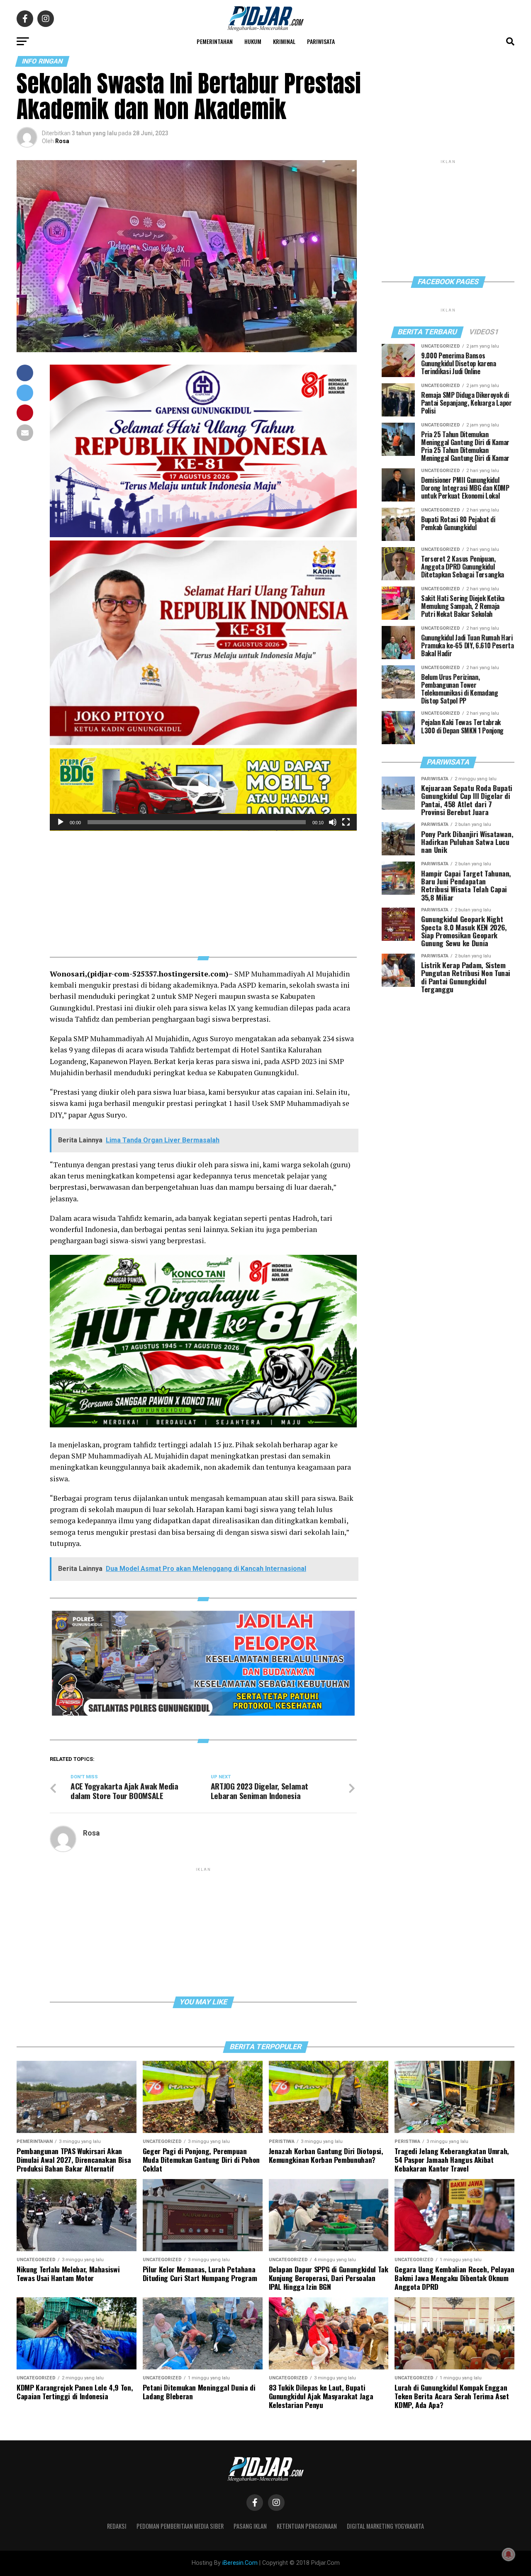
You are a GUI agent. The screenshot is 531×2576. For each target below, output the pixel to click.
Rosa (62, 141)
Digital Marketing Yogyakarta (385, 2526)
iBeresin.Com (240, 2563)
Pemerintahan (215, 41)
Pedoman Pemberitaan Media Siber (180, 2526)
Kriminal (284, 41)
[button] (203, 789)
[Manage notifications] (509, 2554)
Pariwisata (321, 41)
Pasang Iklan (250, 2526)
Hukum (253, 41)
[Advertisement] (203, 889)
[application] (203, 790)
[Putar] (61, 822)
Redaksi (117, 2526)
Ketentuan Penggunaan (307, 2526)
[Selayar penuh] (346, 822)
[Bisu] (333, 822)
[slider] (197, 822)
